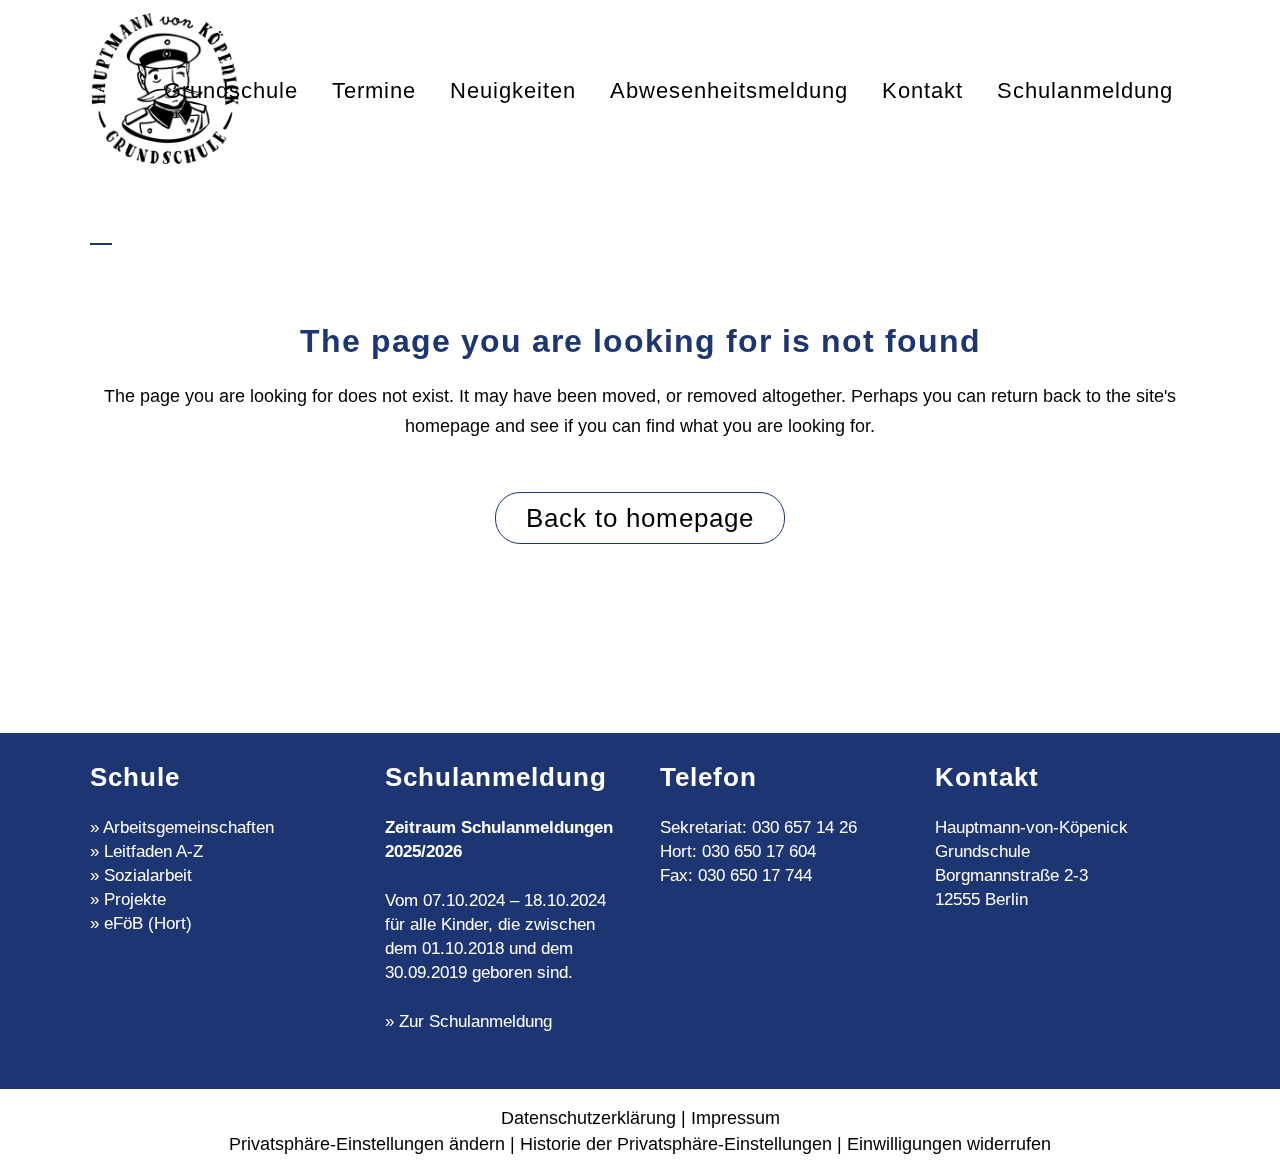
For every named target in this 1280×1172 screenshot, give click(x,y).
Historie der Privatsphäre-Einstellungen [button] (676, 1144)
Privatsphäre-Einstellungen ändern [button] (367, 1144)
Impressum (735, 1118)
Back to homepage (640, 518)
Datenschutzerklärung (588, 1118)
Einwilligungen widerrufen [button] (949, 1144)
